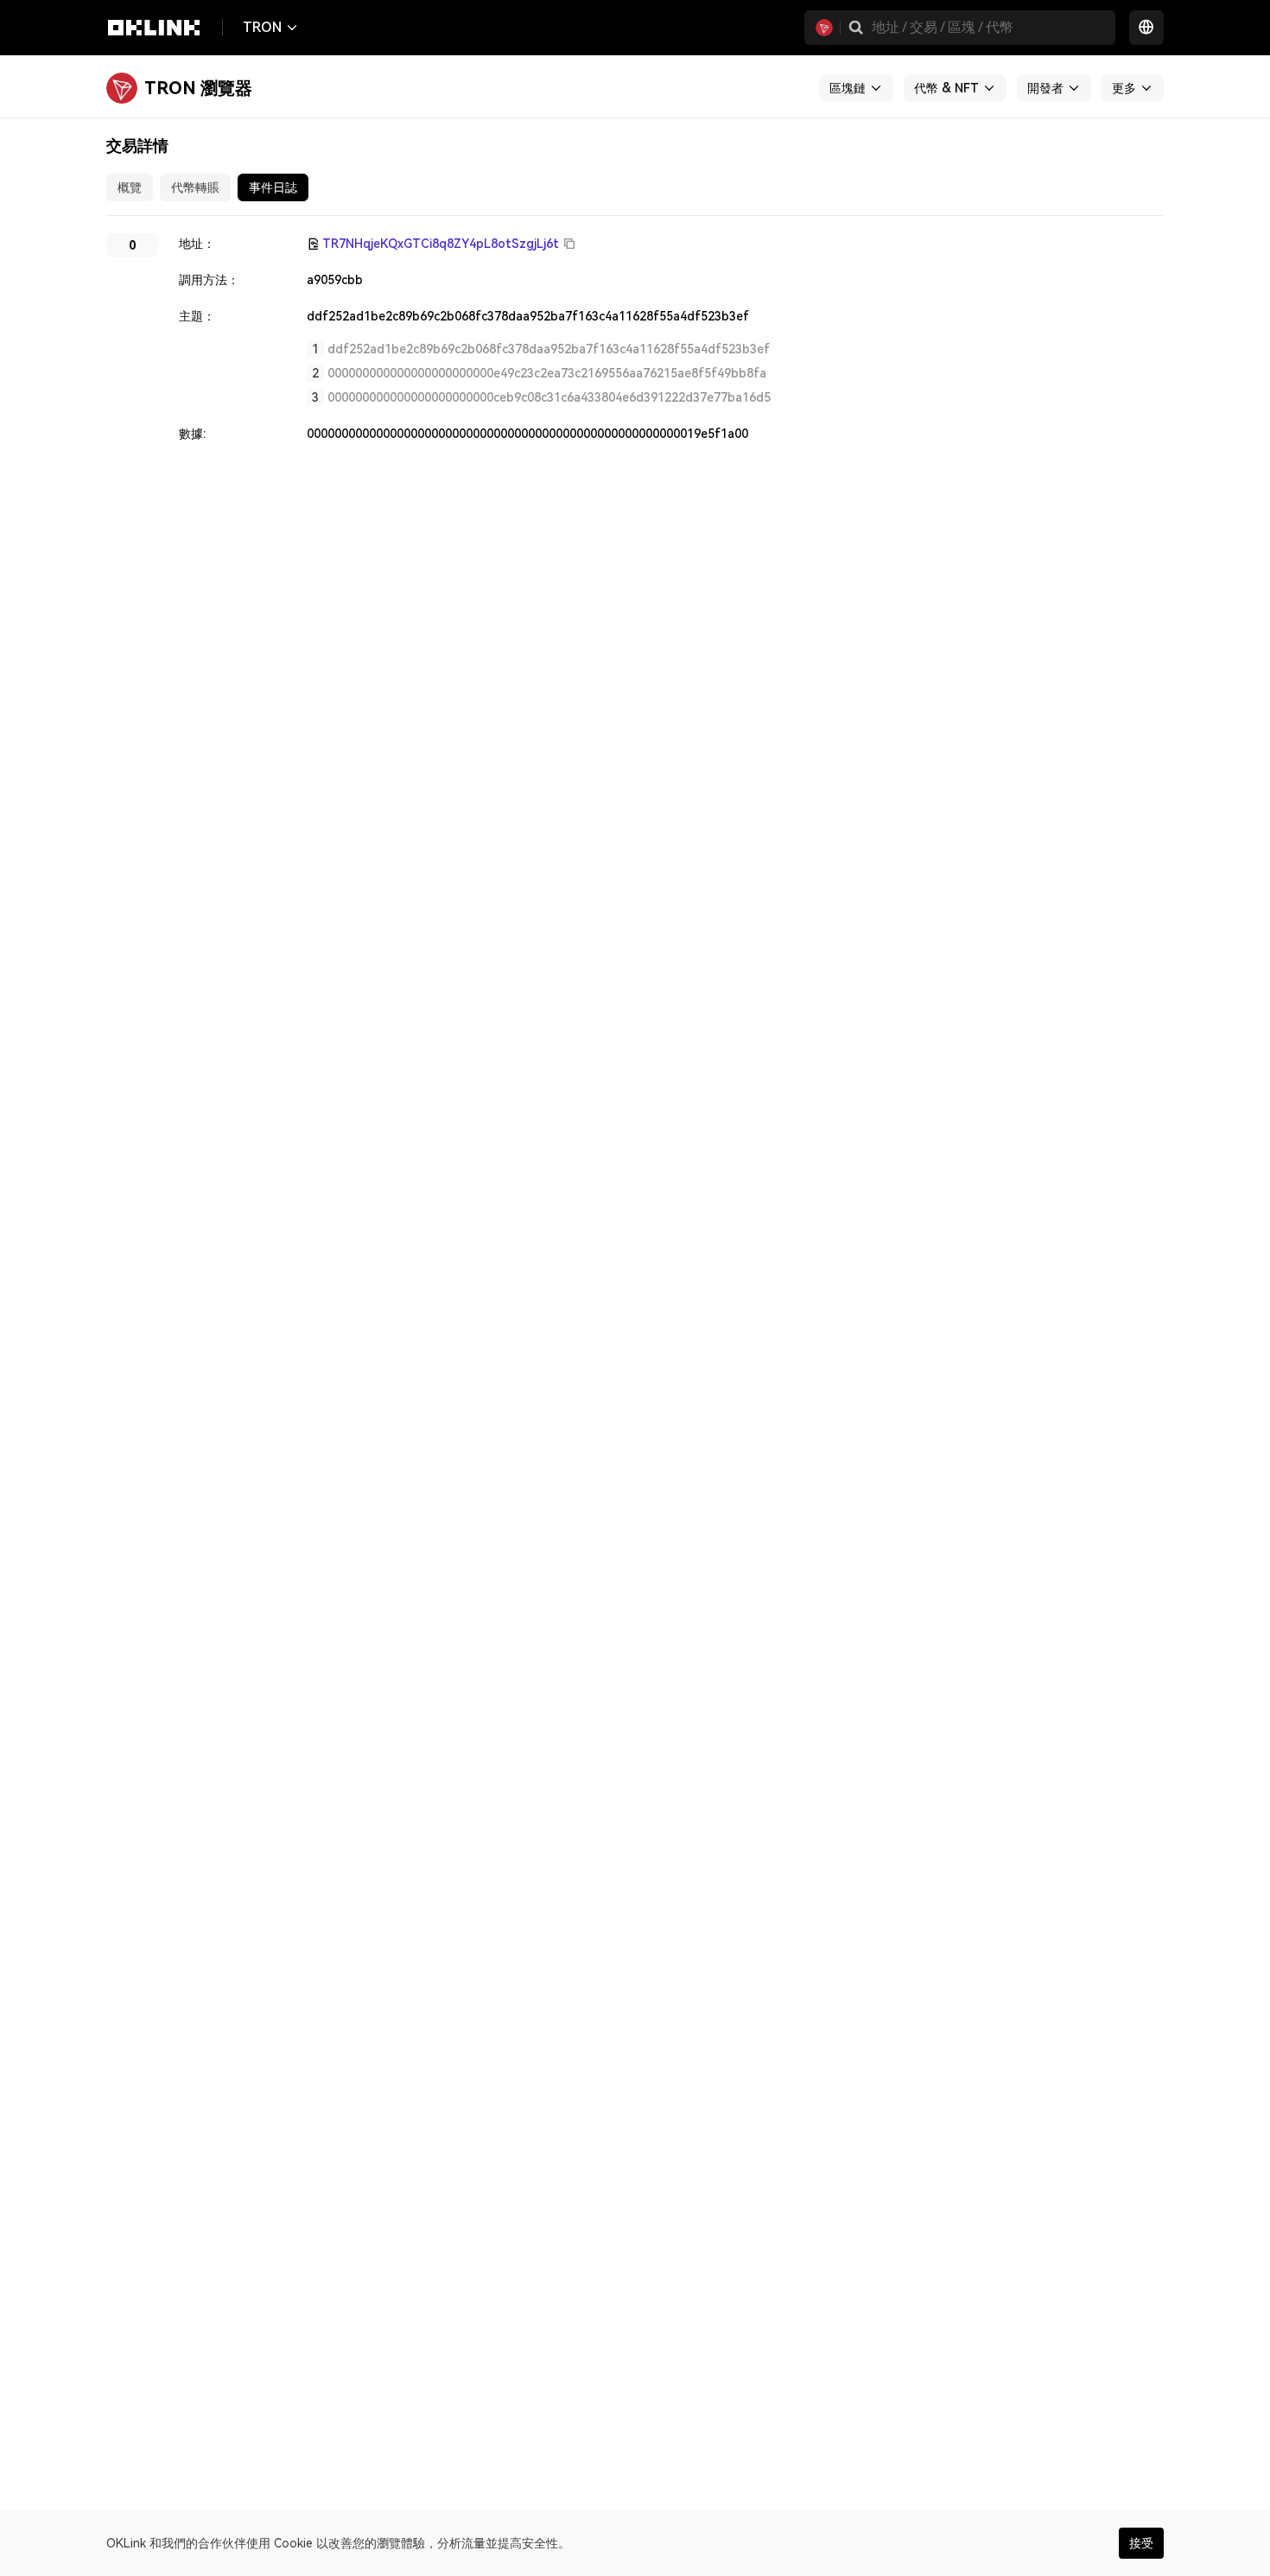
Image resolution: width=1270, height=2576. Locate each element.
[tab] (130, 187)
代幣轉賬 (195, 187)
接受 (1141, 2543)
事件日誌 (273, 187)
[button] (856, 28)
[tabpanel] (635, 339)
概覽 (130, 187)
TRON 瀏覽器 (198, 88)
